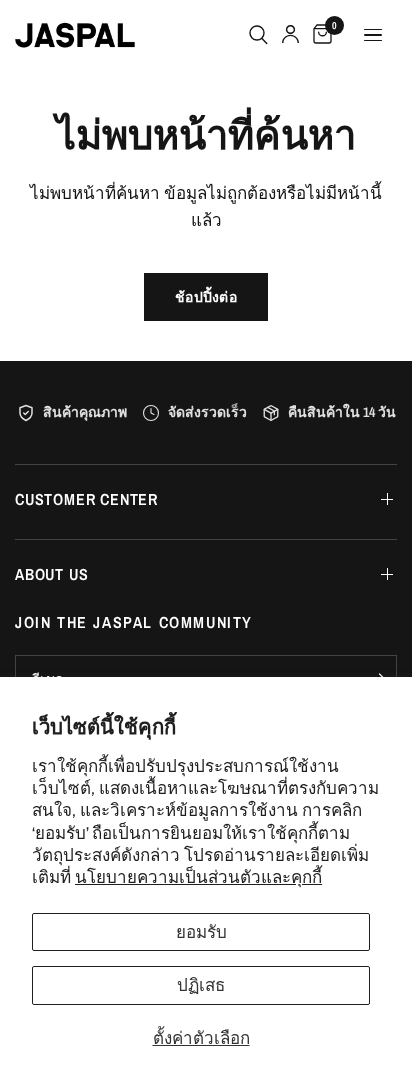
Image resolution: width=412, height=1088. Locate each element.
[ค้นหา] (258, 35)
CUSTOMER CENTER (86, 499)
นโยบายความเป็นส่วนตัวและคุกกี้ (198, 876)
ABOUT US (51, 574)
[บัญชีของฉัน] (290, 35)
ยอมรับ (201, 931)
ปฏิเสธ (201, 984)
